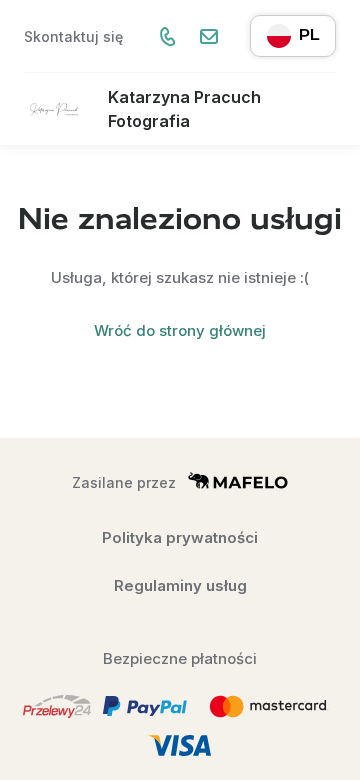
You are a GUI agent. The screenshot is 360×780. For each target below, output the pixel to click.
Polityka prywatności (180, 537)
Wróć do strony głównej (180, 330)
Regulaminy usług (180, 585)
